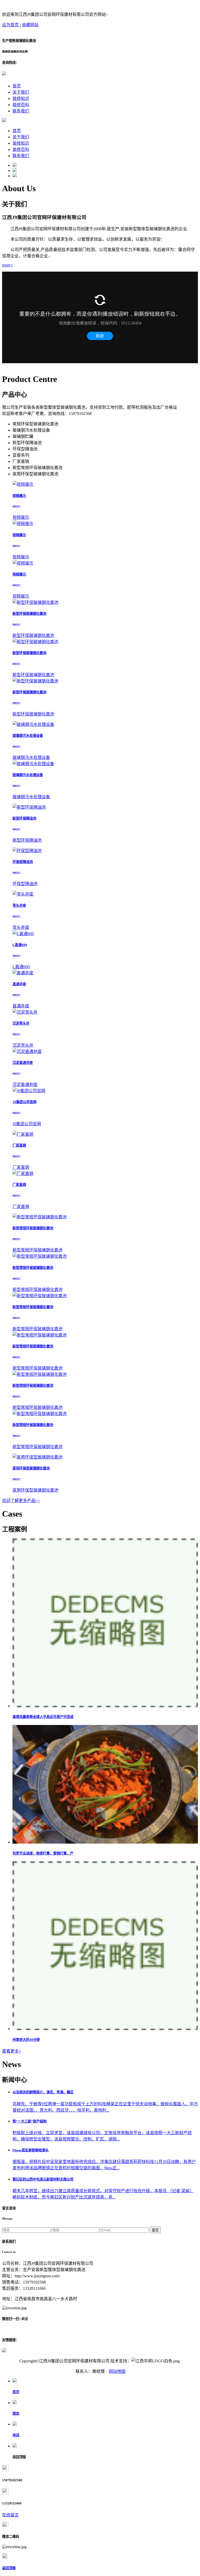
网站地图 (117, 2371)
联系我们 (21, 111)
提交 (155, 2230)
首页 (17, 86)
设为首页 (11, 25)
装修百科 (21, 105)
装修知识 (21, 98)
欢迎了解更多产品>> (21, 1501)
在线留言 (10, 2515)
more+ (7, 265)
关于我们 (21, 92)
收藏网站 (30, 25)
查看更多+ (12, 2051)
